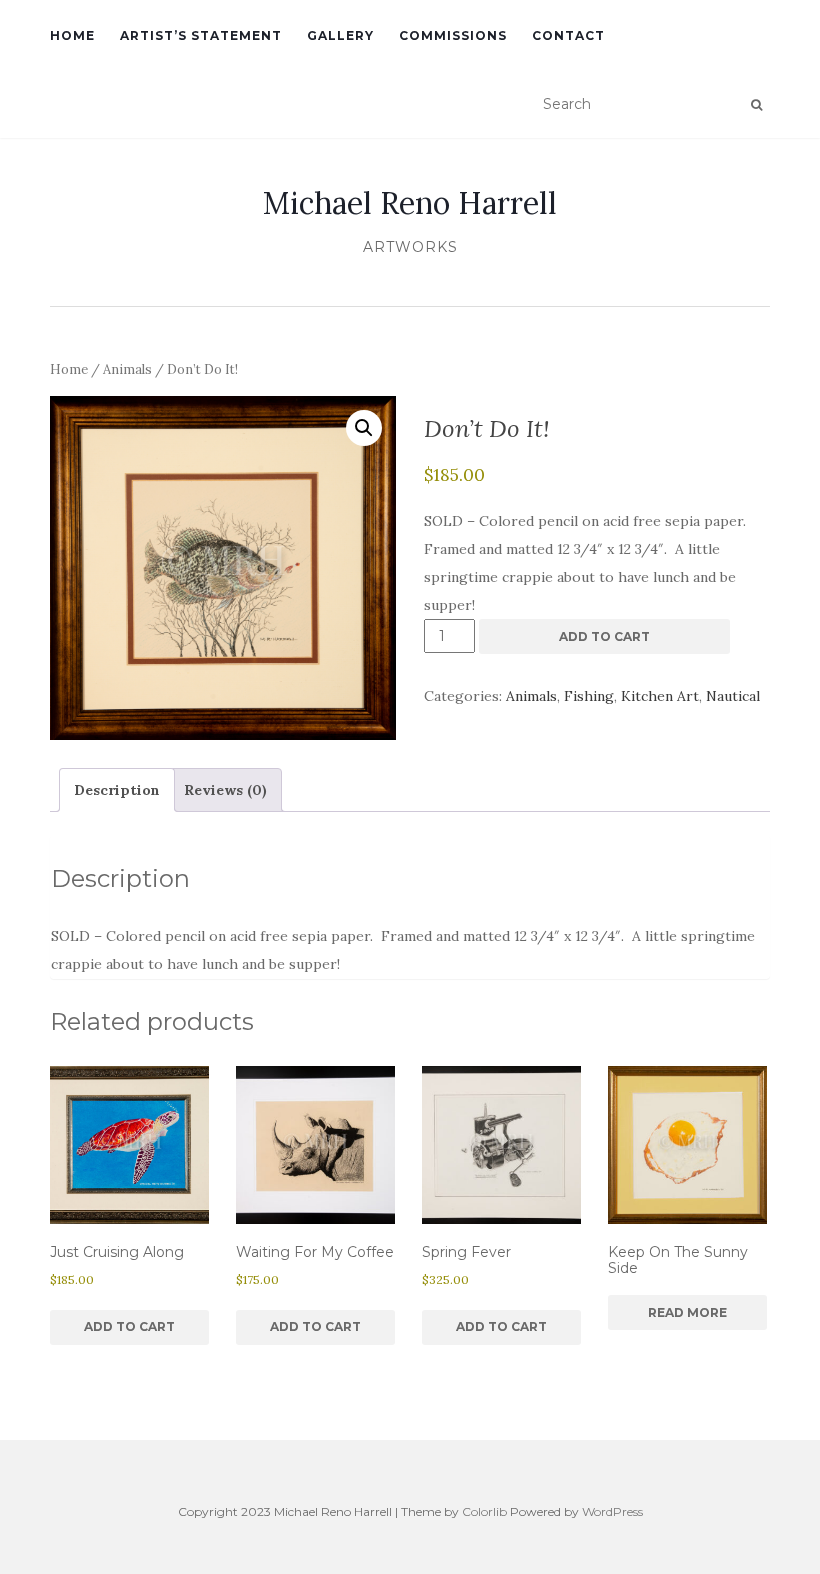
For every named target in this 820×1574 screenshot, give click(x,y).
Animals (127, 369)
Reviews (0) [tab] (225, 790)
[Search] (756, 105)
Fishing (589, 696)
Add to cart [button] (129, 1326)
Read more (687, 1312)
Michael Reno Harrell (410, 203)
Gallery (340, 35)
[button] (364, 428)
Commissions (453, 35)
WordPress (612, 1511)
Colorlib (484, 1511)
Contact (568, 35)
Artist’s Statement (201, 35)
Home (72, 35)
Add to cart (604, 636)
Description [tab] (117, 790)
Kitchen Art (660, 696)
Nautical (733, 696)
